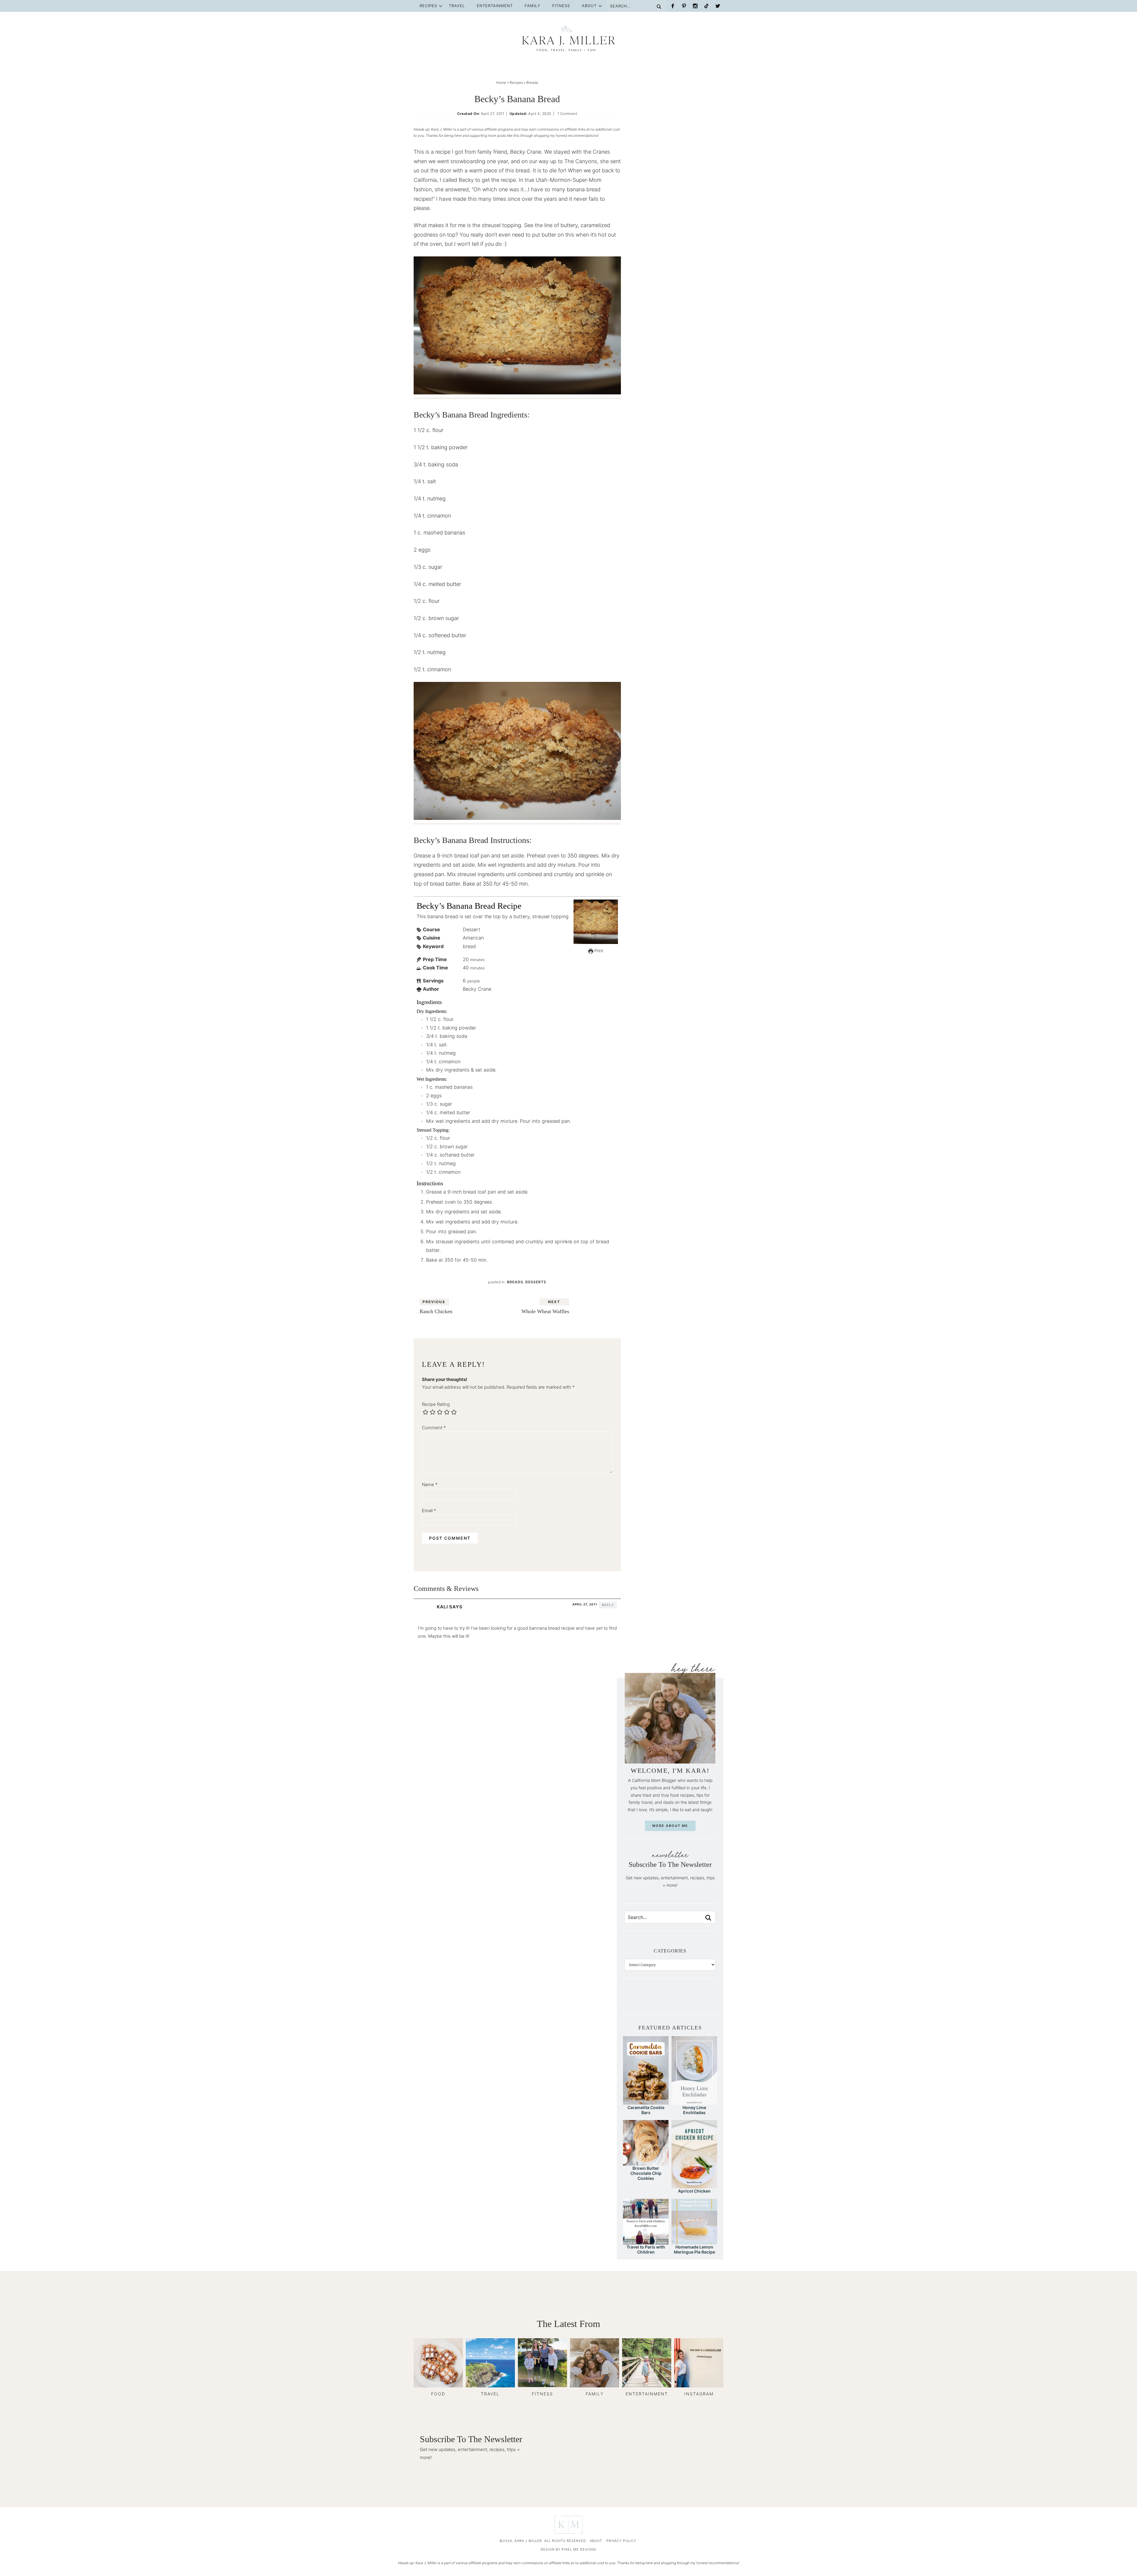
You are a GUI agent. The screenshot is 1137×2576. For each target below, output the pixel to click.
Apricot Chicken (694, 2191)
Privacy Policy (621, 2541)
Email (429, 1511)
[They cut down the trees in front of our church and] (670, 2001)
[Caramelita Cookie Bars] (646, 2102)
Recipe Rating (436, 1404)
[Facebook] (673, 6)
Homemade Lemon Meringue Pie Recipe (694, 2249)
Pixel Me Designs (579, 2549)
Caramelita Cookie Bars (646, 2110)
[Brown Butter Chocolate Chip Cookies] (646, 2163)
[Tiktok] (706, 6)
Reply (608, 1605)
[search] (708, 1918)
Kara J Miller (568, 38)
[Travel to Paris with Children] (646, 2242)
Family (533, 6)
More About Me (670, 1826)
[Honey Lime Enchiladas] (694, 2102)
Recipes (428, 6)
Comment (434, 1428)
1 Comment (567, 114)
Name (430, 1484)
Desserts (536, 1282)
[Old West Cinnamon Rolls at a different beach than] (660, 2001)
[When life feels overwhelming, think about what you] (711, 2001)
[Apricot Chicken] (694, 2186)
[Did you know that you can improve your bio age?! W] (629, 2001)
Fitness (561, 6)
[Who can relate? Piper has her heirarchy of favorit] (701, 2001)
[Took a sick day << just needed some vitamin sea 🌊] (650, 2001)
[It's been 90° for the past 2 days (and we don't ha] (690, 2001)
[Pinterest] (684, 6)
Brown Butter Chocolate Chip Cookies (646, 2173)
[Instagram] (695, 6)
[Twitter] (718, 6)
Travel (457, 6)
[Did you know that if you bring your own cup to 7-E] (680, 2001)
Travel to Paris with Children (646, 2249)
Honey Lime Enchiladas (694, 2110)
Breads (515, 1282)
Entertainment (495, 6)
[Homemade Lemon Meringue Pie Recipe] (694, 2242)
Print (598, 951)
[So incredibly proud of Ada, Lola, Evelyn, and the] (640, 2001)
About (589, 6)
